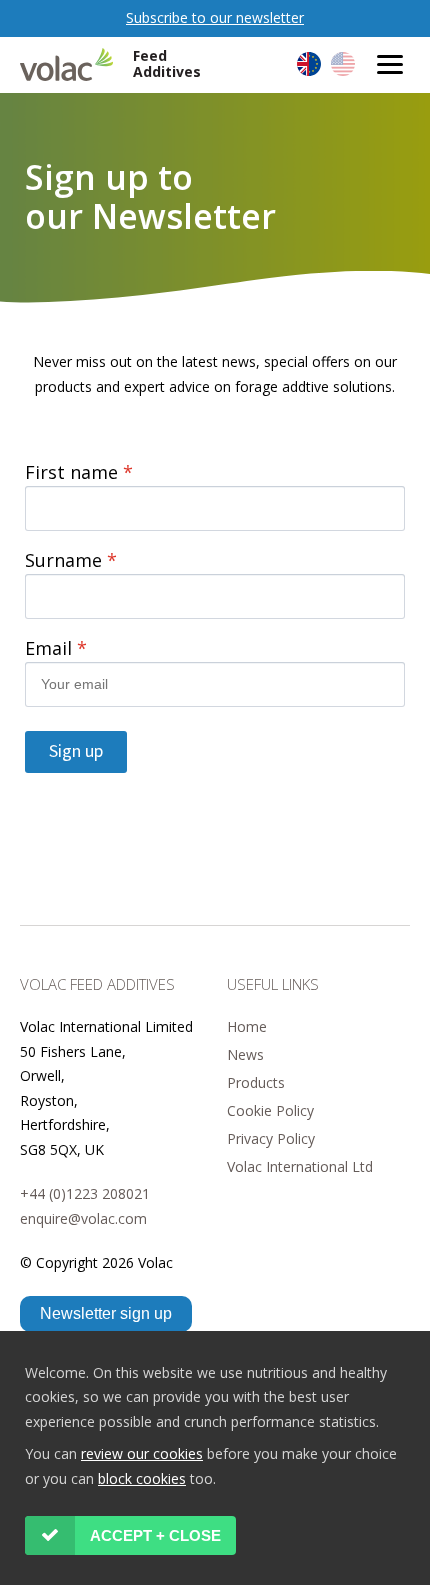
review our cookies (142, 1453)
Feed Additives (167, 64)
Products (256, 1082)
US (343, 64)
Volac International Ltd (300, 1166)
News (245, 1054)
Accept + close (155, 1535)
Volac (71, 64)
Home (247, 1026)
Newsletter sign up (106, 1313)
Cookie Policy (270, 1110)
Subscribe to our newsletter (215, 17)
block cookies (142, 1478)
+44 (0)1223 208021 (85, 1193)
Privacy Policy (271, 1138)
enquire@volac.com (83, 1218)
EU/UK (309, 64)
